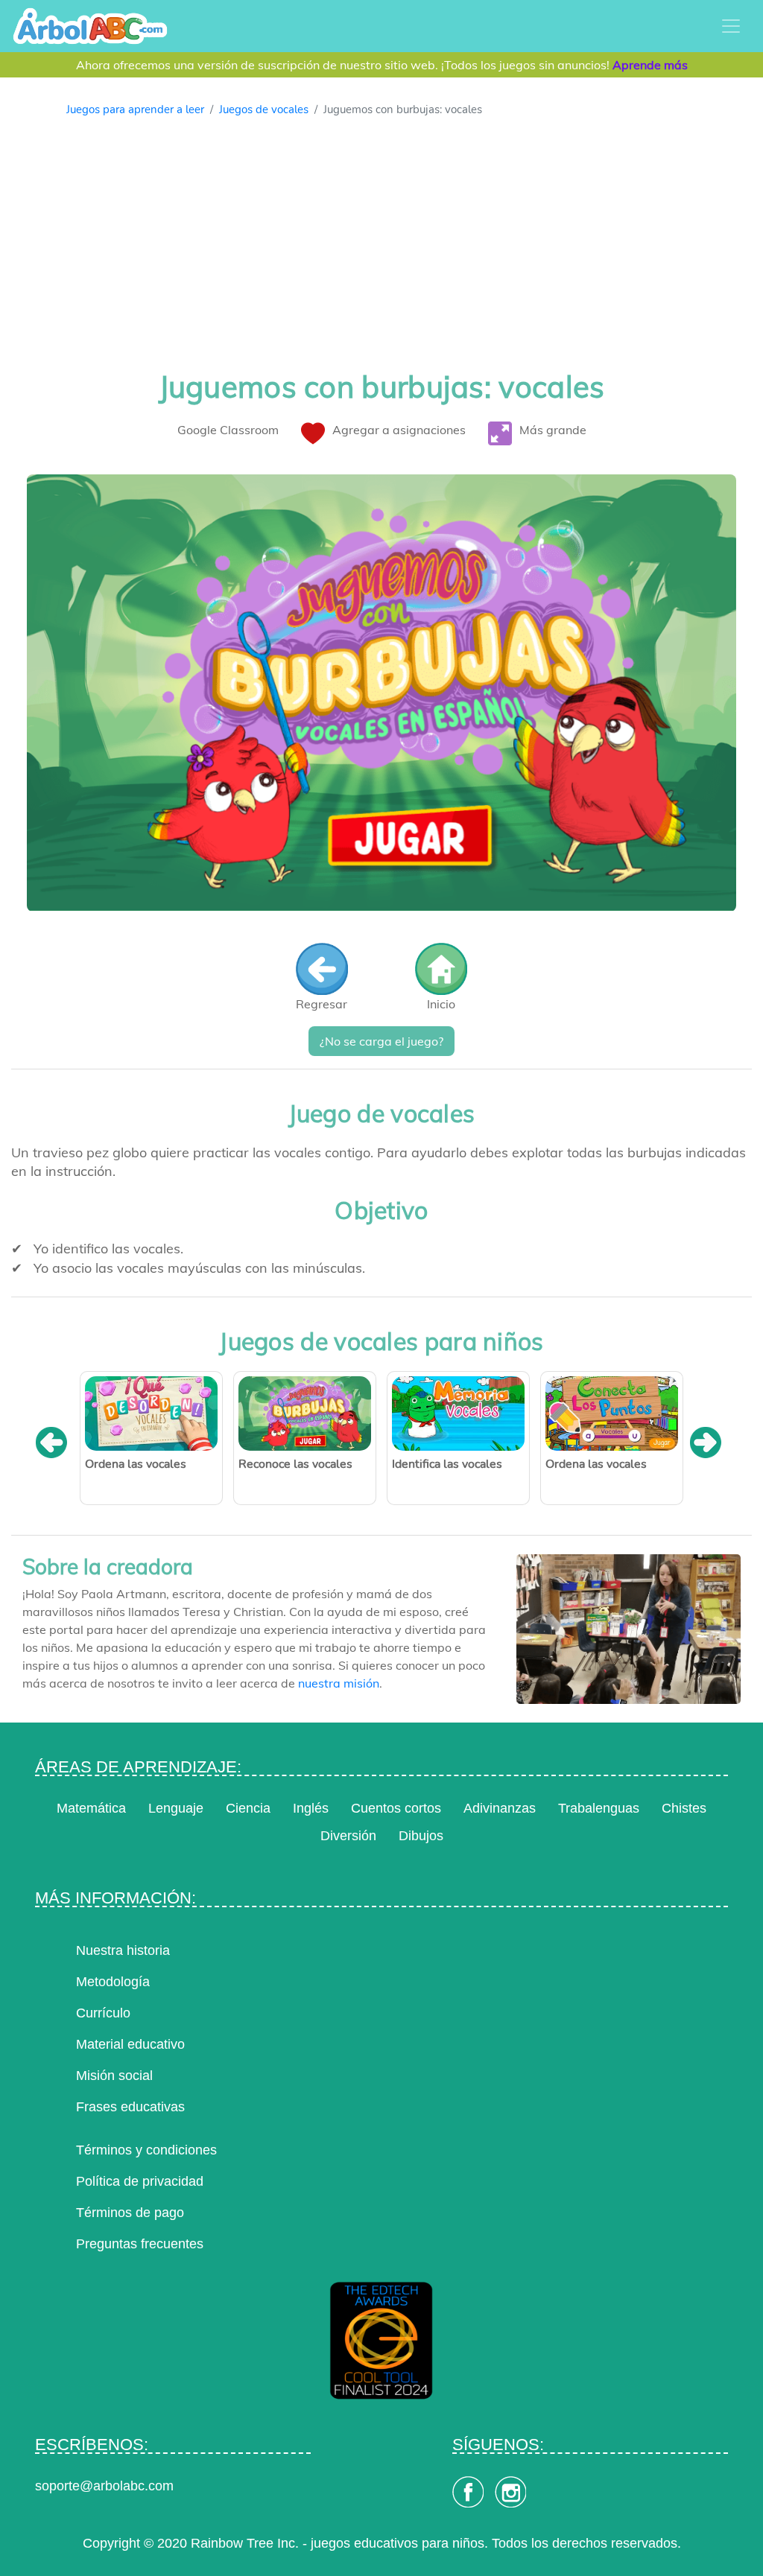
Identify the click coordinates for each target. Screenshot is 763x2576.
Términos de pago (130, 2213)
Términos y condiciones (146, 2150)
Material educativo (130, 2044)
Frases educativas (130, 2107)
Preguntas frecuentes (140, 2244)
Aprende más (650, 65)
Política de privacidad (140, 2181)
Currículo (103, 2013)
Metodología (113, 1982)
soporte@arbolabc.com (104, 2486)
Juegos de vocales (264, 109)
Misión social (114, 2076)
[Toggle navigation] (731, 26)
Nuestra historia (123, 1950)
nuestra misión (339, 1683)
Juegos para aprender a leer (135, 109)
